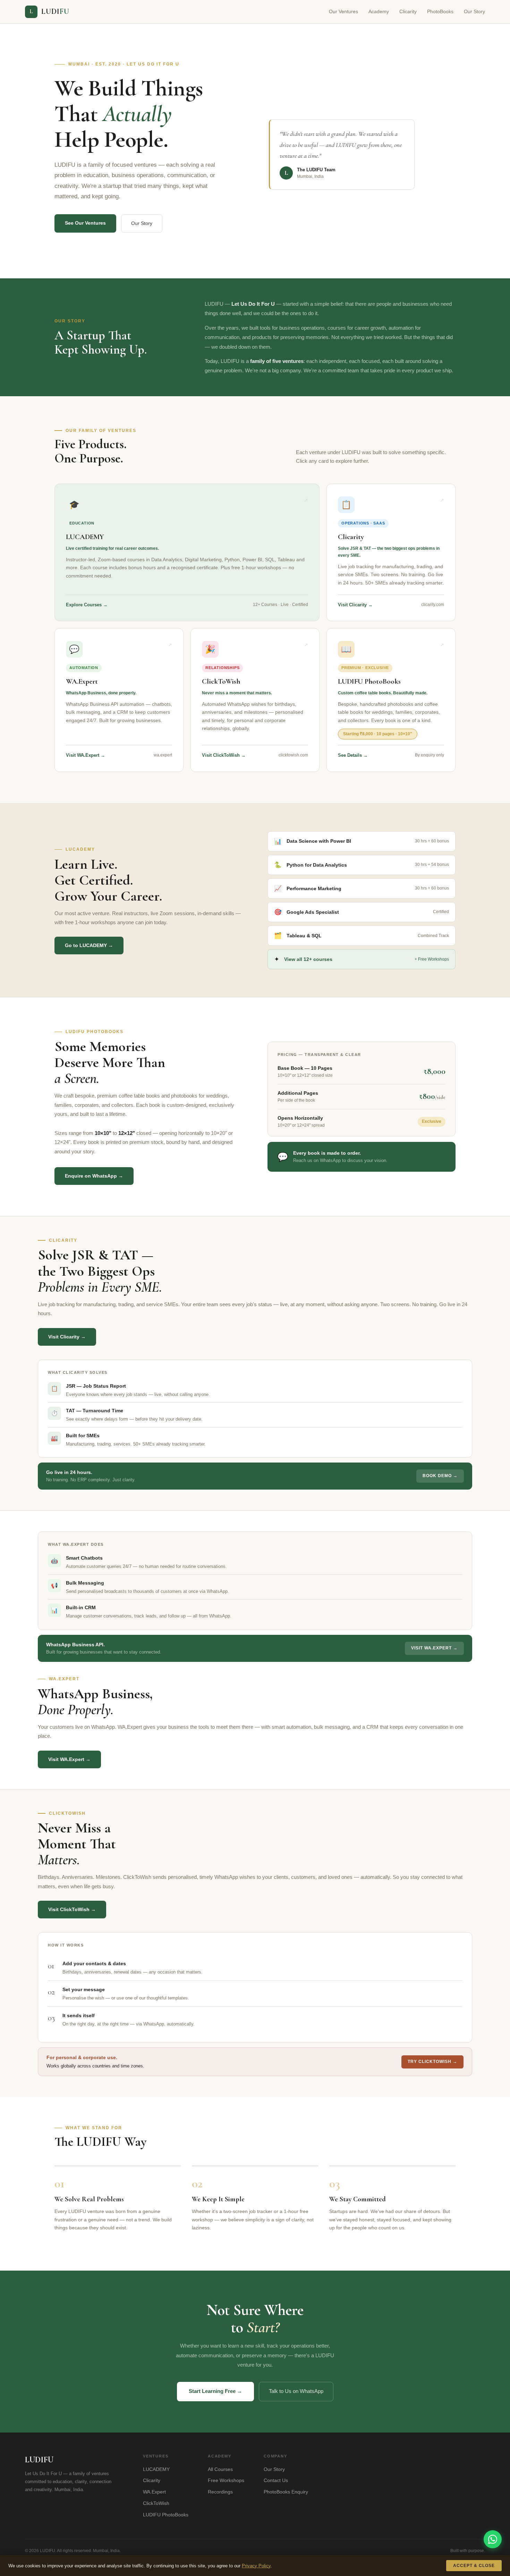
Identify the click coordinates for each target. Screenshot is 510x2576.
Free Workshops (226, 2480)
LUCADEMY (156, 2469)
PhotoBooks (440, 11)
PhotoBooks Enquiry (286, 2492)
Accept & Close (474, 2566)
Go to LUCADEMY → (89, 945)
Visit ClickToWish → (72, 1909)
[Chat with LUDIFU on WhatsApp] (493, 2539)
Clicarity (408, 11)
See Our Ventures (85, 223)
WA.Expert (154, 2492)
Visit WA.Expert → (434, 1648)
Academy (379, 11)
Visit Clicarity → (67, 1337)
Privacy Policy (256, 2566)
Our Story (474, 11)
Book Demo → (440, 1476)
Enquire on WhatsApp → (94, 1176)
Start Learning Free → (215, 2391)
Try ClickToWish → (432, 2062)
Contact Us (276, 2480)
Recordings (220, 2492)
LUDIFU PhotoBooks (166, 2515)
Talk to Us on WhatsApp (296, 2391)
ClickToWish (156, 2503)
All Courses (220, 2469)
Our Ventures (343, 11)
